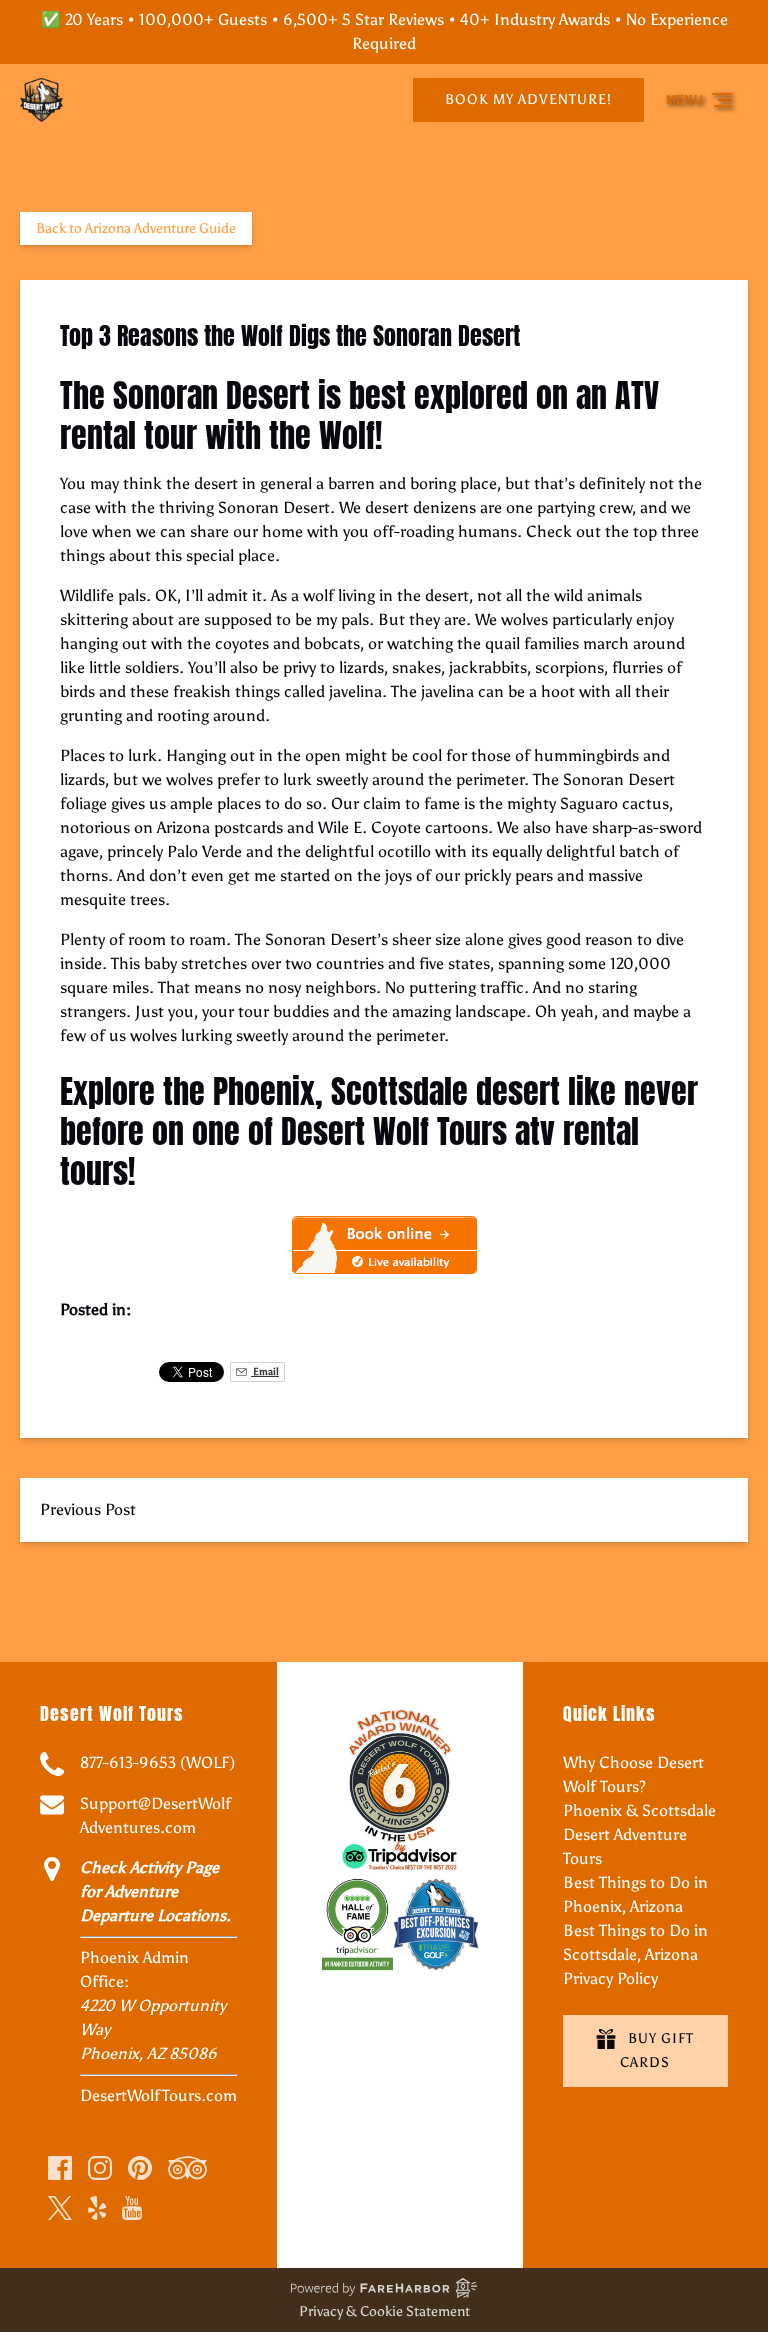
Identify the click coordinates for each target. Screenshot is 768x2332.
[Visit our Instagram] (100, 2168)
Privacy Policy (610, 1978)
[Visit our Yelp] (97, 2208)
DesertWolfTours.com (158, 2095)
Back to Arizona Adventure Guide (136, 228)
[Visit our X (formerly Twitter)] (60, 2208)
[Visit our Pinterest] (140, 2168)
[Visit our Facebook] (60, 2168)
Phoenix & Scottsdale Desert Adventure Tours (639, 1834)
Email (265, 1371)
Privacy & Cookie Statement (384, 2311)
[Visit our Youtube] (132, 2208)
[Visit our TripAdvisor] (187, 2168)
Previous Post (88, 1509)
